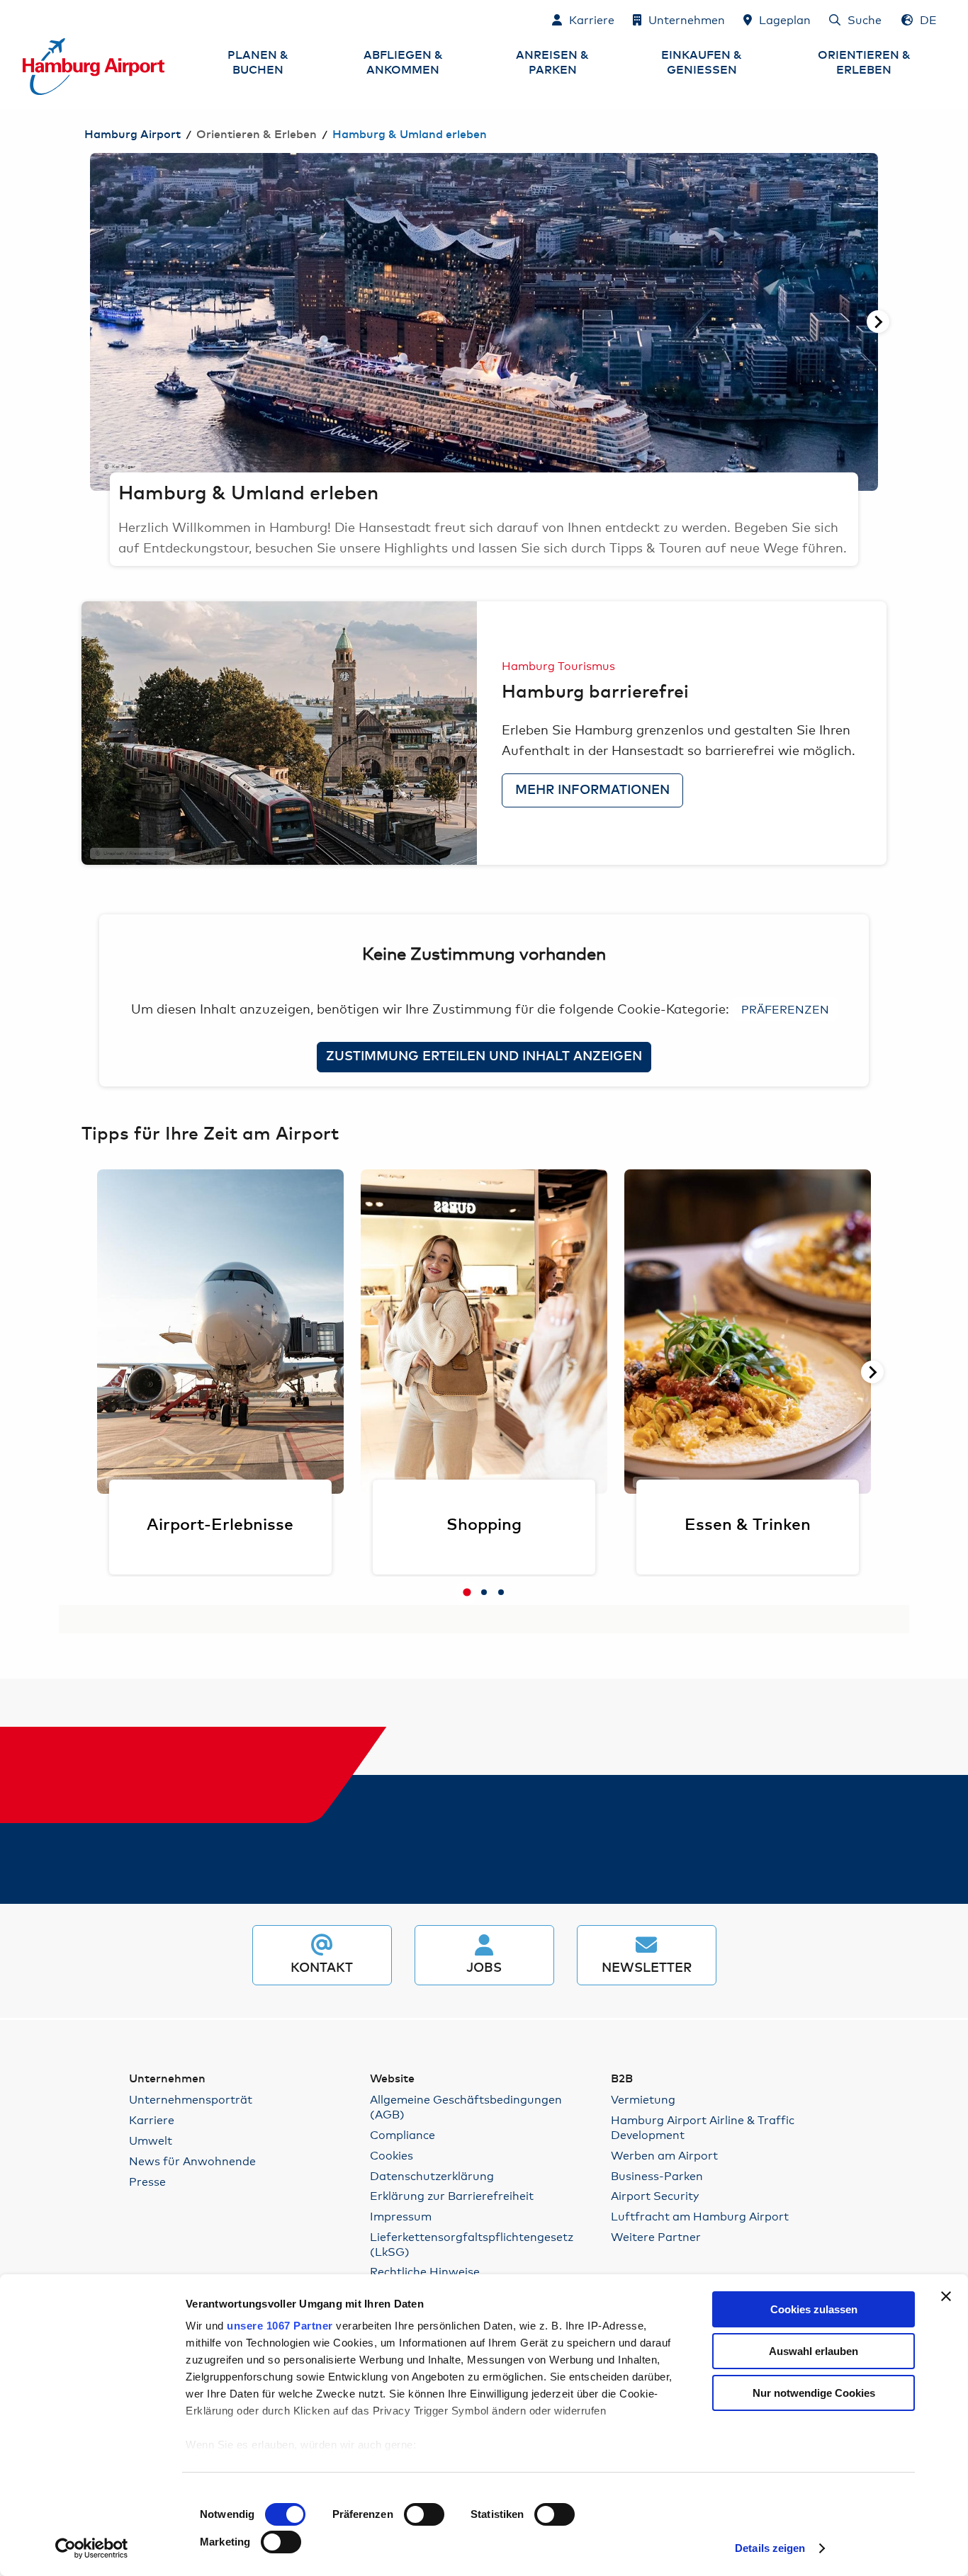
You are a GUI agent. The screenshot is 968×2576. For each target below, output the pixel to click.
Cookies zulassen (814, 2309)
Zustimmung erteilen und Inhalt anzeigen (484, 1057)
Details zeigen (770, 2548)
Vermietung (643, 2099)
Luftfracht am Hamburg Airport (700, 2216)
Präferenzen (785, 1008)
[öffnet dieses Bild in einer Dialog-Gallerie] (279, 733)
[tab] (467, 1592)
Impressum (401, 2216)
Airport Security (655, 2195)
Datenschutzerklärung (432, 2175)
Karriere (152, 2120)
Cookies (392, 2155)
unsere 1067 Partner (280, 2326)
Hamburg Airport (133, 135)
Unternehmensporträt (191, 2099)
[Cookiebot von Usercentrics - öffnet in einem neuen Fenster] (92, 2548)
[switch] (424, 2514)
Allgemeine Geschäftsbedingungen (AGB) (466, 2106)
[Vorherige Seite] (90, 322)
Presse (147, 2181)
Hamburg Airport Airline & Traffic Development (703, 2127)
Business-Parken (657, 2175)
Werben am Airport (664, 2155)
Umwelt (151, 2140)
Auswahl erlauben (814, 2351)
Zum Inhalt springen (23, 19)
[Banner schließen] (946, 2296)
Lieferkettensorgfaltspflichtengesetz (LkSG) (472, 2244)
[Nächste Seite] (878, 322)
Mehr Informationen (592, 790)
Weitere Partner (656, 2236)
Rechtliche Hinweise (425, 2271)
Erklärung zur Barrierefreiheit (452, 2195)
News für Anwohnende (192, 2161)
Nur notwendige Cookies (814, 2393)
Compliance (403, 2134)
